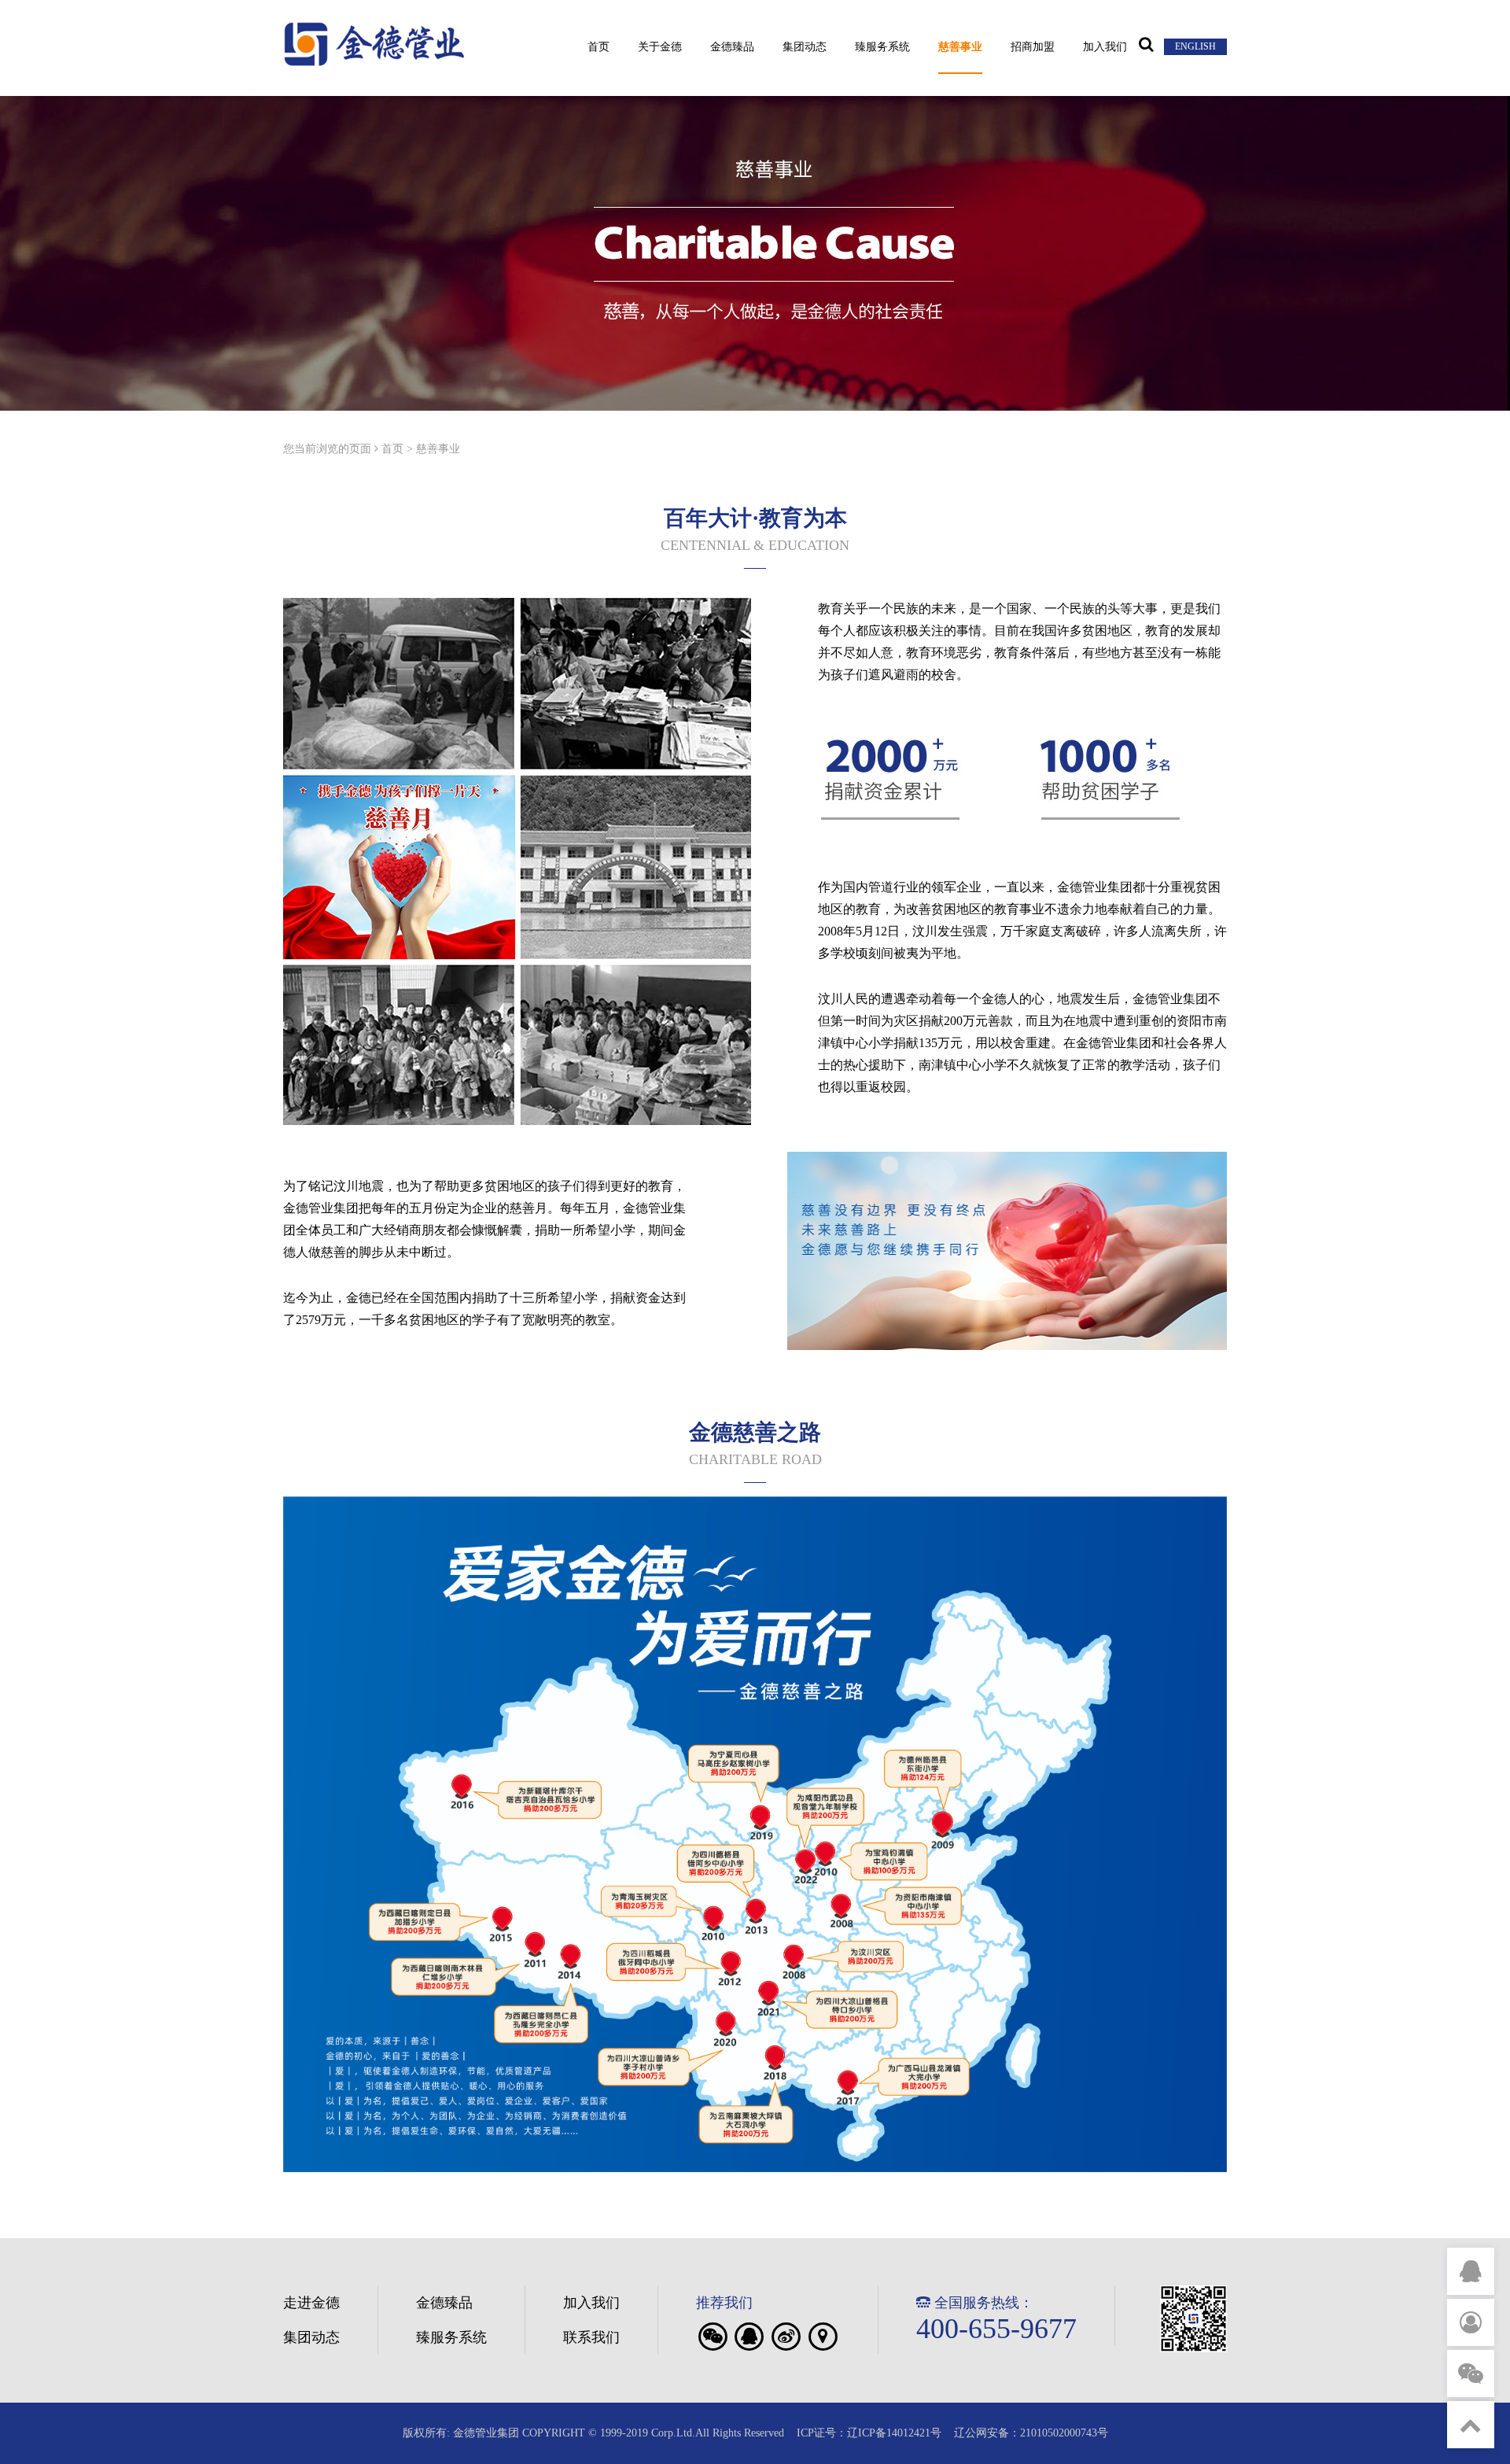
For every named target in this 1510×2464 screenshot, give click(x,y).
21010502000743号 (1064, 2433)
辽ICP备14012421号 (894, 2433)
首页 (598, 47)
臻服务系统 (882, 47)
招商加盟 (1033, 47)
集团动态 (805, 47)
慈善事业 (960, 47)
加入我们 (1105, 47)
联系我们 (591, 2337)
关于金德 (660, 47)
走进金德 (311, 2303)
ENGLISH (1195, 46)
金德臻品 (732, 47)
